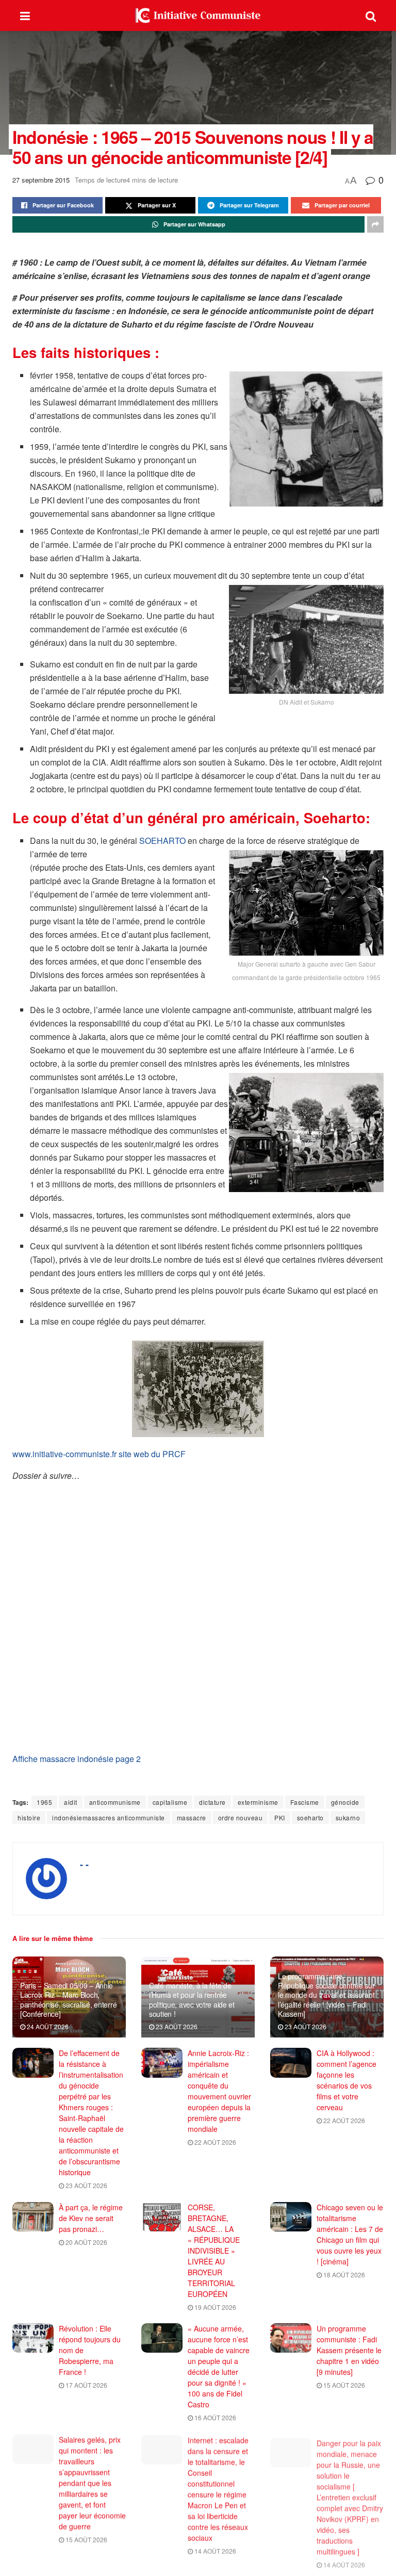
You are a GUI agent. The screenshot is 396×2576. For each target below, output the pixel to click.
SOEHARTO (162, 841)
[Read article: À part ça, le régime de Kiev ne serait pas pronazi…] (33, 2217)
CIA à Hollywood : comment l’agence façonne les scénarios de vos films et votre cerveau (346, 2080)
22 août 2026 (214, 2142)
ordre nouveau (241, 1817)
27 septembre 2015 (41, 180)
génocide (345, 1802)
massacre (192, 1817)
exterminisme (258, 1802)
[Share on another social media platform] (375, 224)
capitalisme (170, 1802)
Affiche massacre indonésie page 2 (77, 1759)
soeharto (310, 1817)
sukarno (348, 1817)
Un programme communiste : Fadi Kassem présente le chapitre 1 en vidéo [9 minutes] (349, 2350)
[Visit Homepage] (198, 15)
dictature (212, 1802)
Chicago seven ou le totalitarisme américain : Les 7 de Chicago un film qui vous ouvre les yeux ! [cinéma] (350, 2234)
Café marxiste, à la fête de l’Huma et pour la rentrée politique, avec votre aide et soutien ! (192, 2000)
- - (84, 1864)
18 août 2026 (343, 2275)
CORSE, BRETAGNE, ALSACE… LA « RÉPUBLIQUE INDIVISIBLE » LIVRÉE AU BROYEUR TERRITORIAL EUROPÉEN (214, 2251)
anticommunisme (115, 1802)
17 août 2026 (86, 2385)
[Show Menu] (25, 15)
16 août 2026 (214, 2417)
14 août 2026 (214, 2550)
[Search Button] (371, 15)
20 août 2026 (86, 2242)
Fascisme (305, 1802)
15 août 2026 (343, 2385)
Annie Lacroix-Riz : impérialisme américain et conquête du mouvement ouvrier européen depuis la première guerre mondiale (219, 2091)
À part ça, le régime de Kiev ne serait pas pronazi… (91, 2218)
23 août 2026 (176, 2026)
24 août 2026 (47, 2026)
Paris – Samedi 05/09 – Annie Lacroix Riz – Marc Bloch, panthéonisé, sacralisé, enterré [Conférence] (68, 2000)
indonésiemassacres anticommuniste (109, 1817)
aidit (71, 1802)
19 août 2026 (214, 2307)
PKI (280, 1817)
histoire (29, 1817)
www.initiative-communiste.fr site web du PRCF (99, 1454)
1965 (44, 1802)
